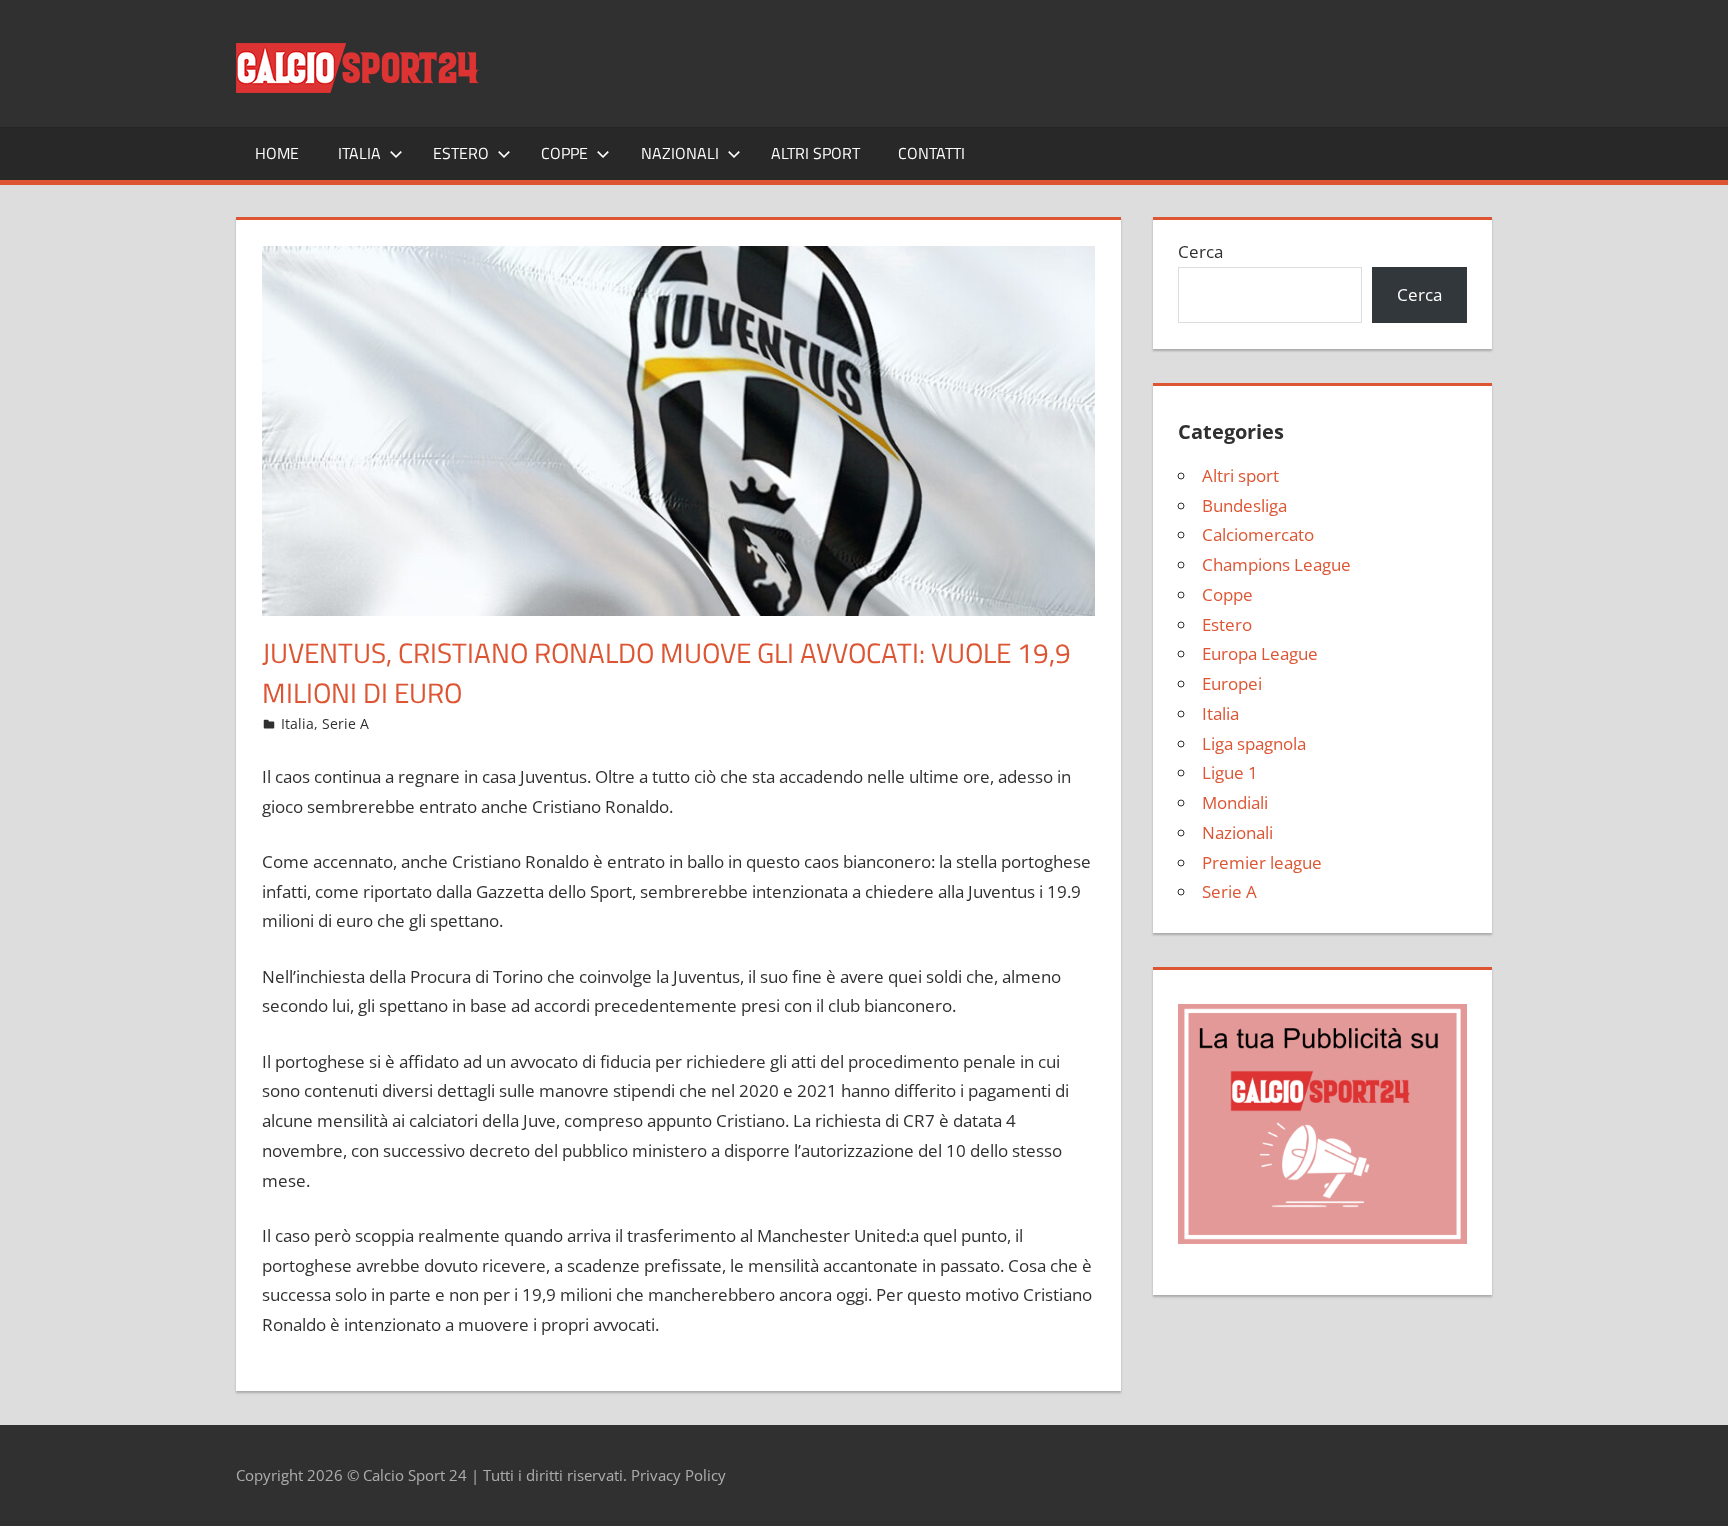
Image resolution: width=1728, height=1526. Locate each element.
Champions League (1276, 564)
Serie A (345, 723)
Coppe (564, 153)
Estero (461, 153)
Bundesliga (1244, 505)
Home (277, 153)
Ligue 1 (1230, 772)
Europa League (1260, 653)
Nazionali (680, 153)
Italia (359, 153)
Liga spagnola (1254, 743)
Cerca (1200, 251)
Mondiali (1235, 802)
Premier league (1262, 862)
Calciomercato (1258, 534)
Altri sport (815, 153)
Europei (1232, 683)
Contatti (931, 153)
